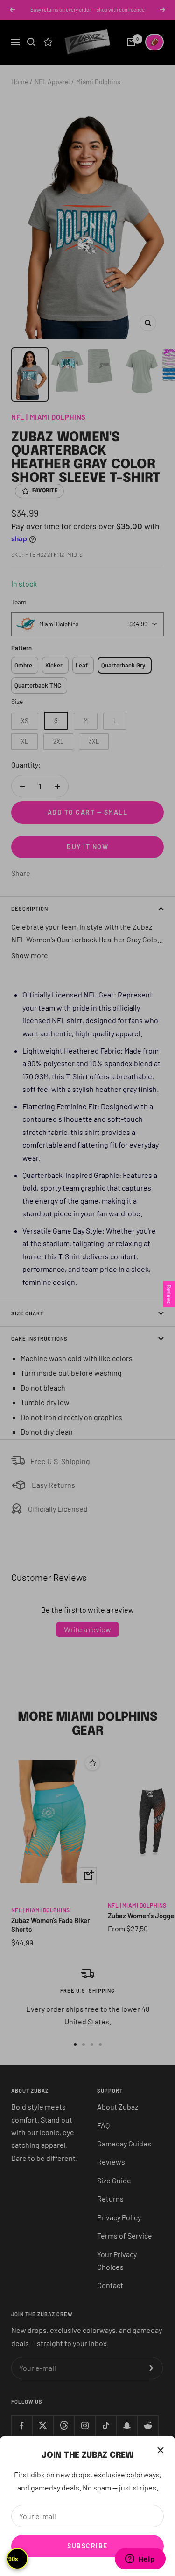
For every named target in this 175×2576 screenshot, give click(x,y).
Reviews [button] (169, 1294)
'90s (13, 2559)
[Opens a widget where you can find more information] (140, 2560)
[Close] (161, 2450)
